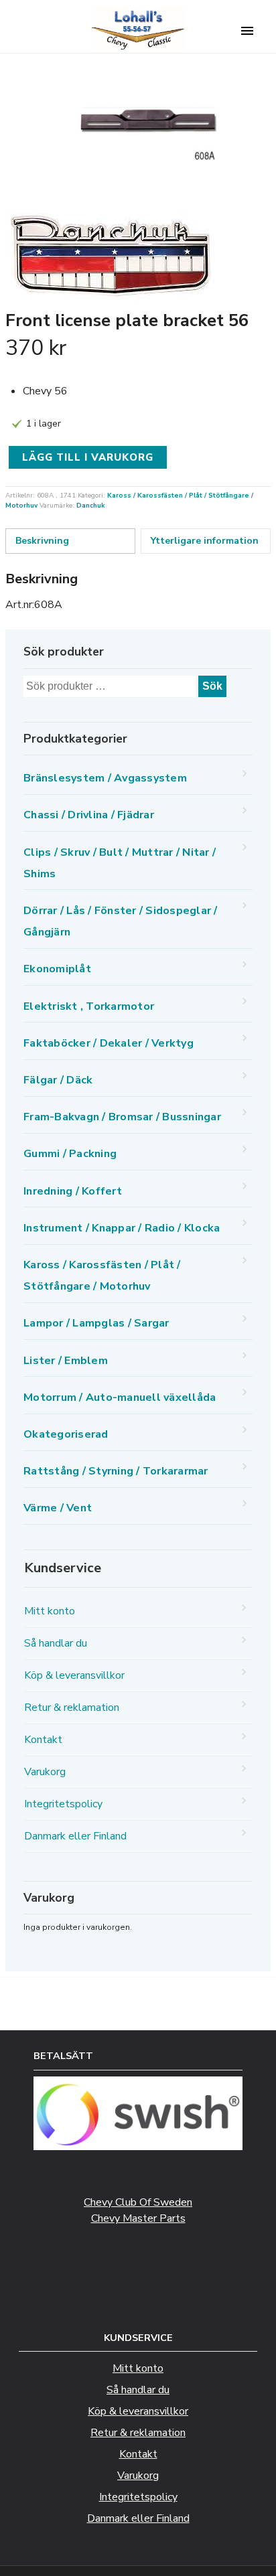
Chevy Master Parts (138, 2218)
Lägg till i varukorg (88, 457)
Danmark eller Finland (75, 1836)
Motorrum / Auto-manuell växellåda (120, 1397)
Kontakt (43, 1740)
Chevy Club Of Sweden (138, 2202)
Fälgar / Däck (58, 1080)
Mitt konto (50, 1611)
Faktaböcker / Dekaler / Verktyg (109, 1043)
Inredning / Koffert (73, 1191)
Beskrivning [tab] (42, 541)
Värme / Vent (58, 1508)
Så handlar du (56, 1643)
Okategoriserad (66, 1434)
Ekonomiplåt (57, 969)
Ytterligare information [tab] (205, 541)
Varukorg (45, 1772)
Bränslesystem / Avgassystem (105, 778)
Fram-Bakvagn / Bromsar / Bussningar (122, 1117)
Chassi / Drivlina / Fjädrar (89, 815)
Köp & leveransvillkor (74, 1675)
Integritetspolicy (63, 1804)
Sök (212, 686)
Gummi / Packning (70, 1154)
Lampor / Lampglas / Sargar (96, 1323)
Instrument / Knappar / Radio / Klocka (122, 1228)
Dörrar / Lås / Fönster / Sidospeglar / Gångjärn (121, 921)
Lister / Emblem (66, 1361)
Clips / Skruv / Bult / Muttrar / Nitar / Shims (120, 863)
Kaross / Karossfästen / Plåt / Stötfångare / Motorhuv (102, 1276)
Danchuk (91, 506)
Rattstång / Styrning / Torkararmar (116, 1471)
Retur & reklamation (72, 1708)
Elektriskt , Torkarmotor (89, 1006)
